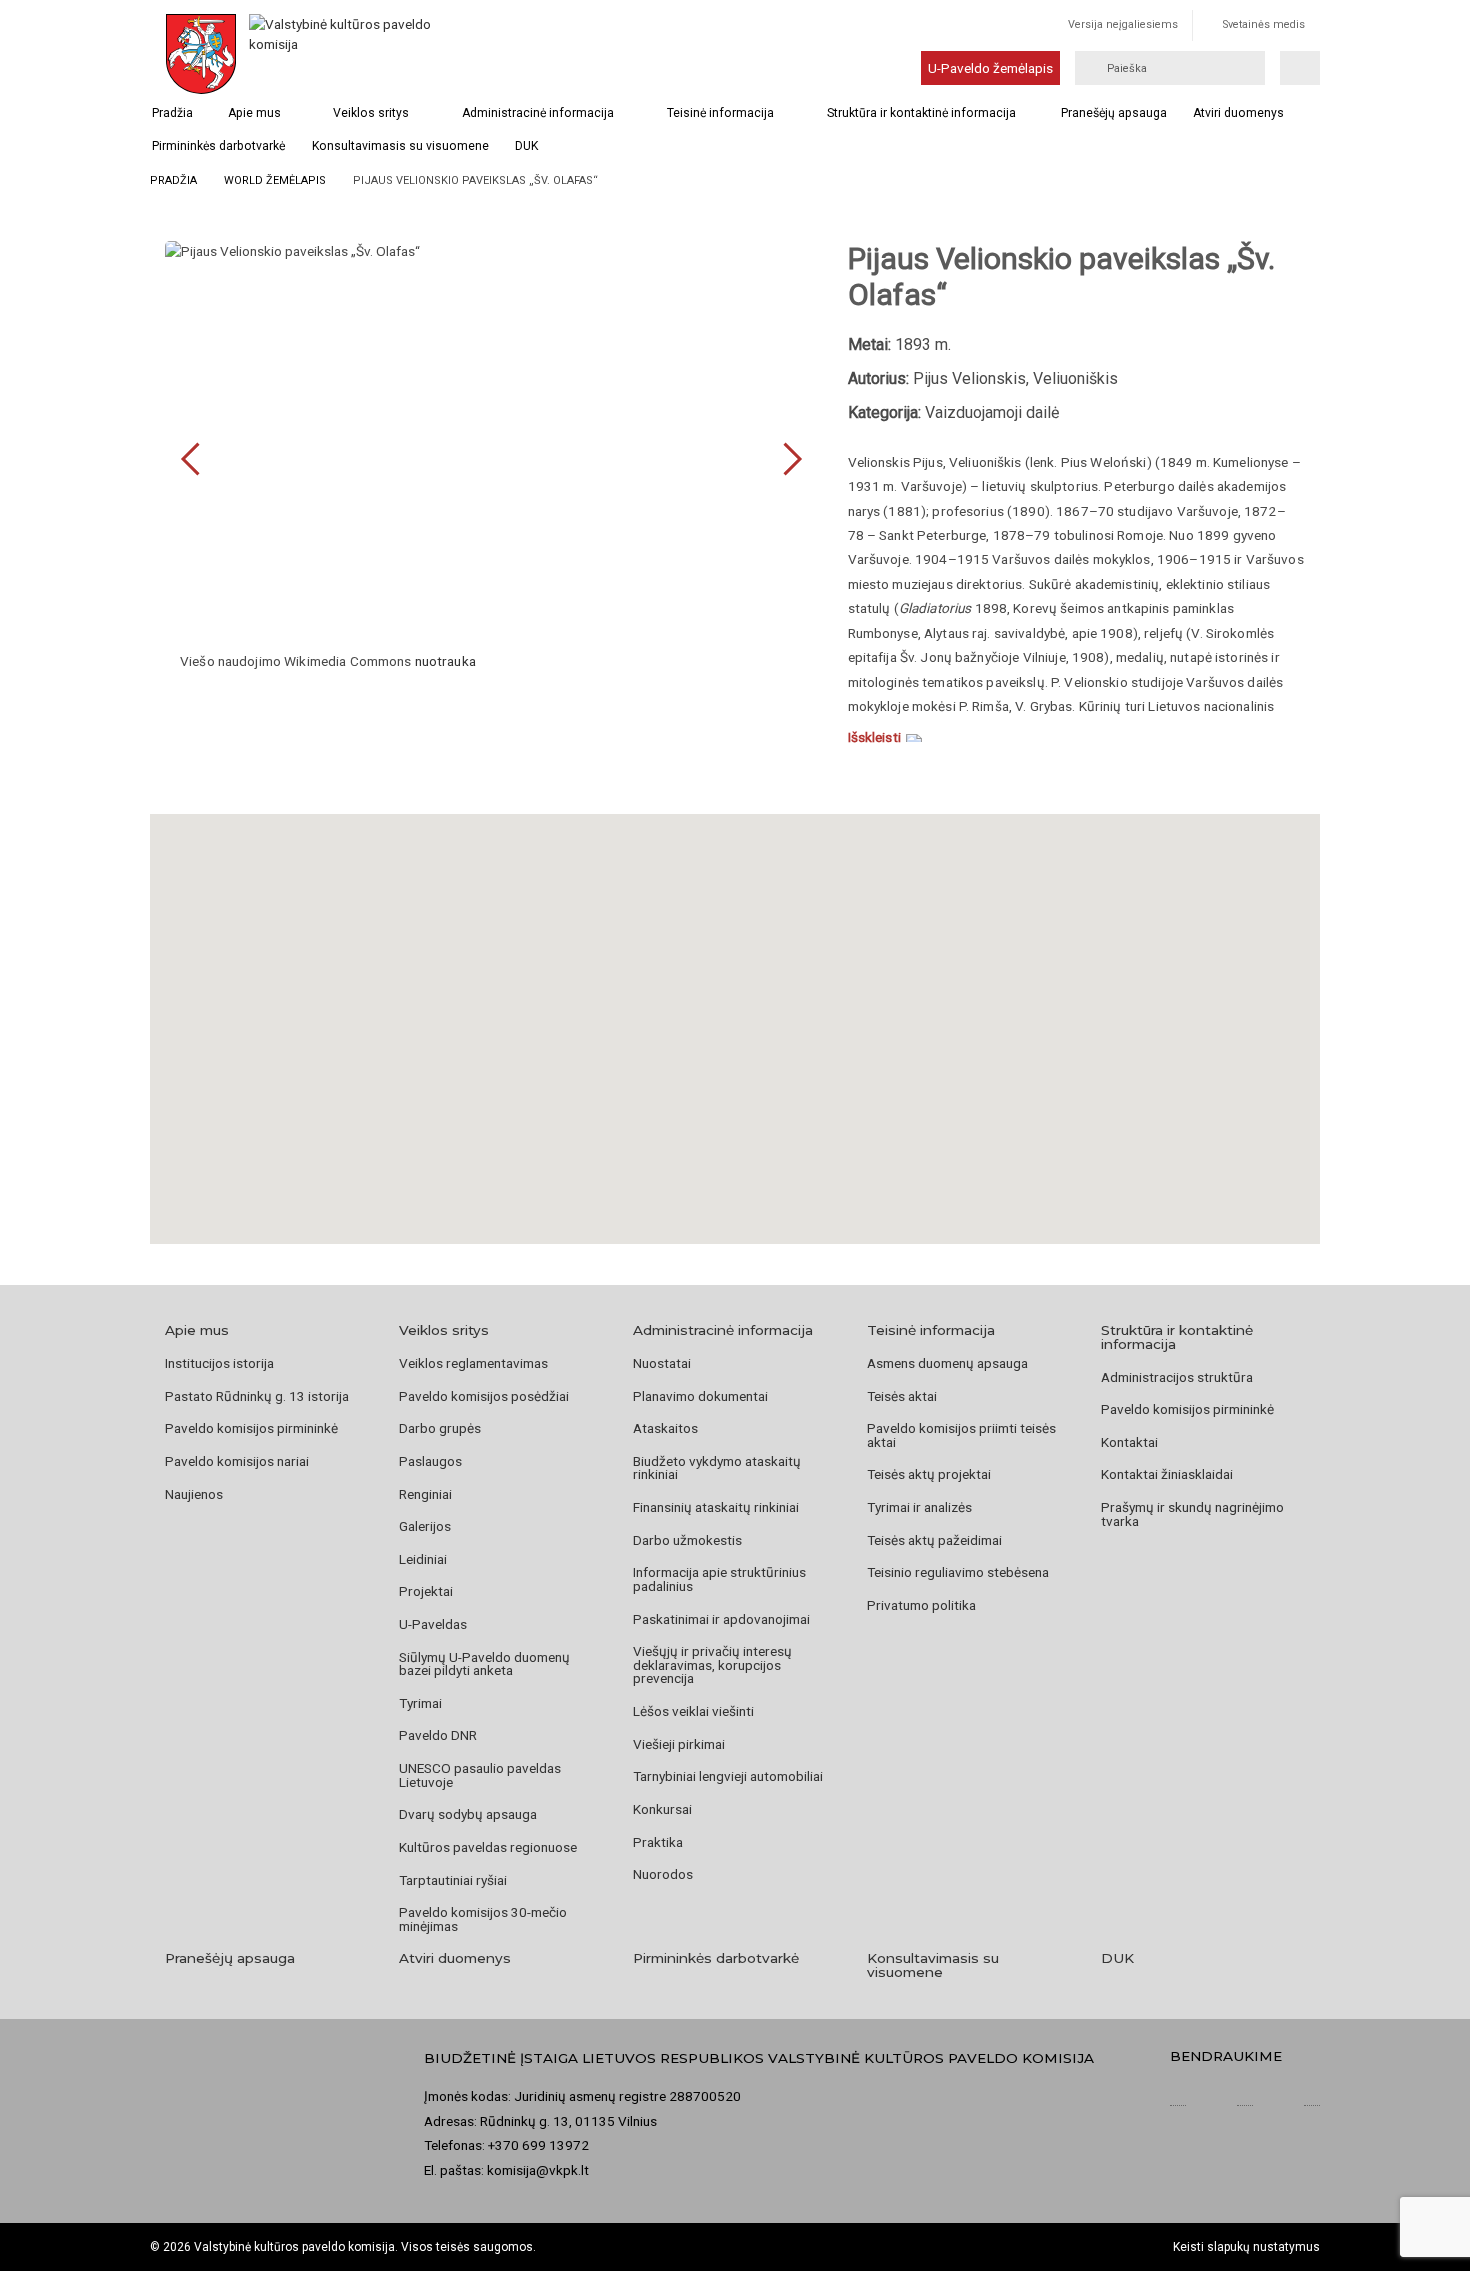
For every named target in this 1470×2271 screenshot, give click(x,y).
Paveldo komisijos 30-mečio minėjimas (483, 1919)
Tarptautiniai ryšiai (453, 1880)
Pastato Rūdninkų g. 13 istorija (257, 1396)
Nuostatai (662, 1363)
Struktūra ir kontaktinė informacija (921, 113)
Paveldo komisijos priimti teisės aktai (961, 1435)
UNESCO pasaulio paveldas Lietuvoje (480, 1775)
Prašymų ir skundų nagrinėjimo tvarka (1192, 1514)
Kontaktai (1129, 1442)
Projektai (426, 1591)
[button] (735, 1004)
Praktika (658, 1842)
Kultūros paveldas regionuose (488, 1847)
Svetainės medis (1264, 24)
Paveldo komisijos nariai (237, 1461)
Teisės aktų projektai (929, 1474)
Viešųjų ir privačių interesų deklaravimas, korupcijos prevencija (712, 1664)
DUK (526, 146)
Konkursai (662, 1809)
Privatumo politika (921, 1605)
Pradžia (172, 113)
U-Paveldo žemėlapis (990, 68)
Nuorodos (663, 1874)
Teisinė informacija (720, 113)
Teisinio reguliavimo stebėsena (958, 1572)
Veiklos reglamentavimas (473, 1363)
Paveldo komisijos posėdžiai (484, 1396)
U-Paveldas (433, 1624)
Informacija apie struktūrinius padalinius (719, 1579)
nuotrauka (445, 661)
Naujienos (194, 1494)
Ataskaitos (665, 1428)
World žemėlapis (275, 180)
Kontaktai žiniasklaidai (1167, 1474)
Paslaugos (430, 1461)
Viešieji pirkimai (679, 1744)
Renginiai (425, 1494)
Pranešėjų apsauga (1114, 113)
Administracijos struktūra (1177, 1377)
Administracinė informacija (538, 113)
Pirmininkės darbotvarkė (218, 146)
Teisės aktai (902, 1396)
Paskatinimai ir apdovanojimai (721, 1619)
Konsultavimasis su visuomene (400, 146)
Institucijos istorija (219, 1363)
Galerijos (425, 1526)
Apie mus (254, 113)
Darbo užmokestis (687, 1540)
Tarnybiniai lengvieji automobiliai (728, 1776)
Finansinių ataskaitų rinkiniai (716, 1507)
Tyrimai (420, 1703)
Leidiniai (423, 1559)
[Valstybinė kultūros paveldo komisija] (343, 54)
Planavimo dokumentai (700, 1396)
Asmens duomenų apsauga (947, 1363)
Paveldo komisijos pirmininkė (251, 1428)
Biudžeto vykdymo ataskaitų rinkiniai (717, 1468)
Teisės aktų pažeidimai (934, 1540)
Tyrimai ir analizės (919, 1507)
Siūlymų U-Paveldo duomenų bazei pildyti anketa (484, 1664)
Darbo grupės (440, 1428)
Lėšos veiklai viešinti (693, 1711)
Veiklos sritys (371, 113)
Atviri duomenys (1238, 113)
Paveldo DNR (438, 1735)
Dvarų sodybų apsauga (468, 1814)
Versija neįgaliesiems (1123, 24)
